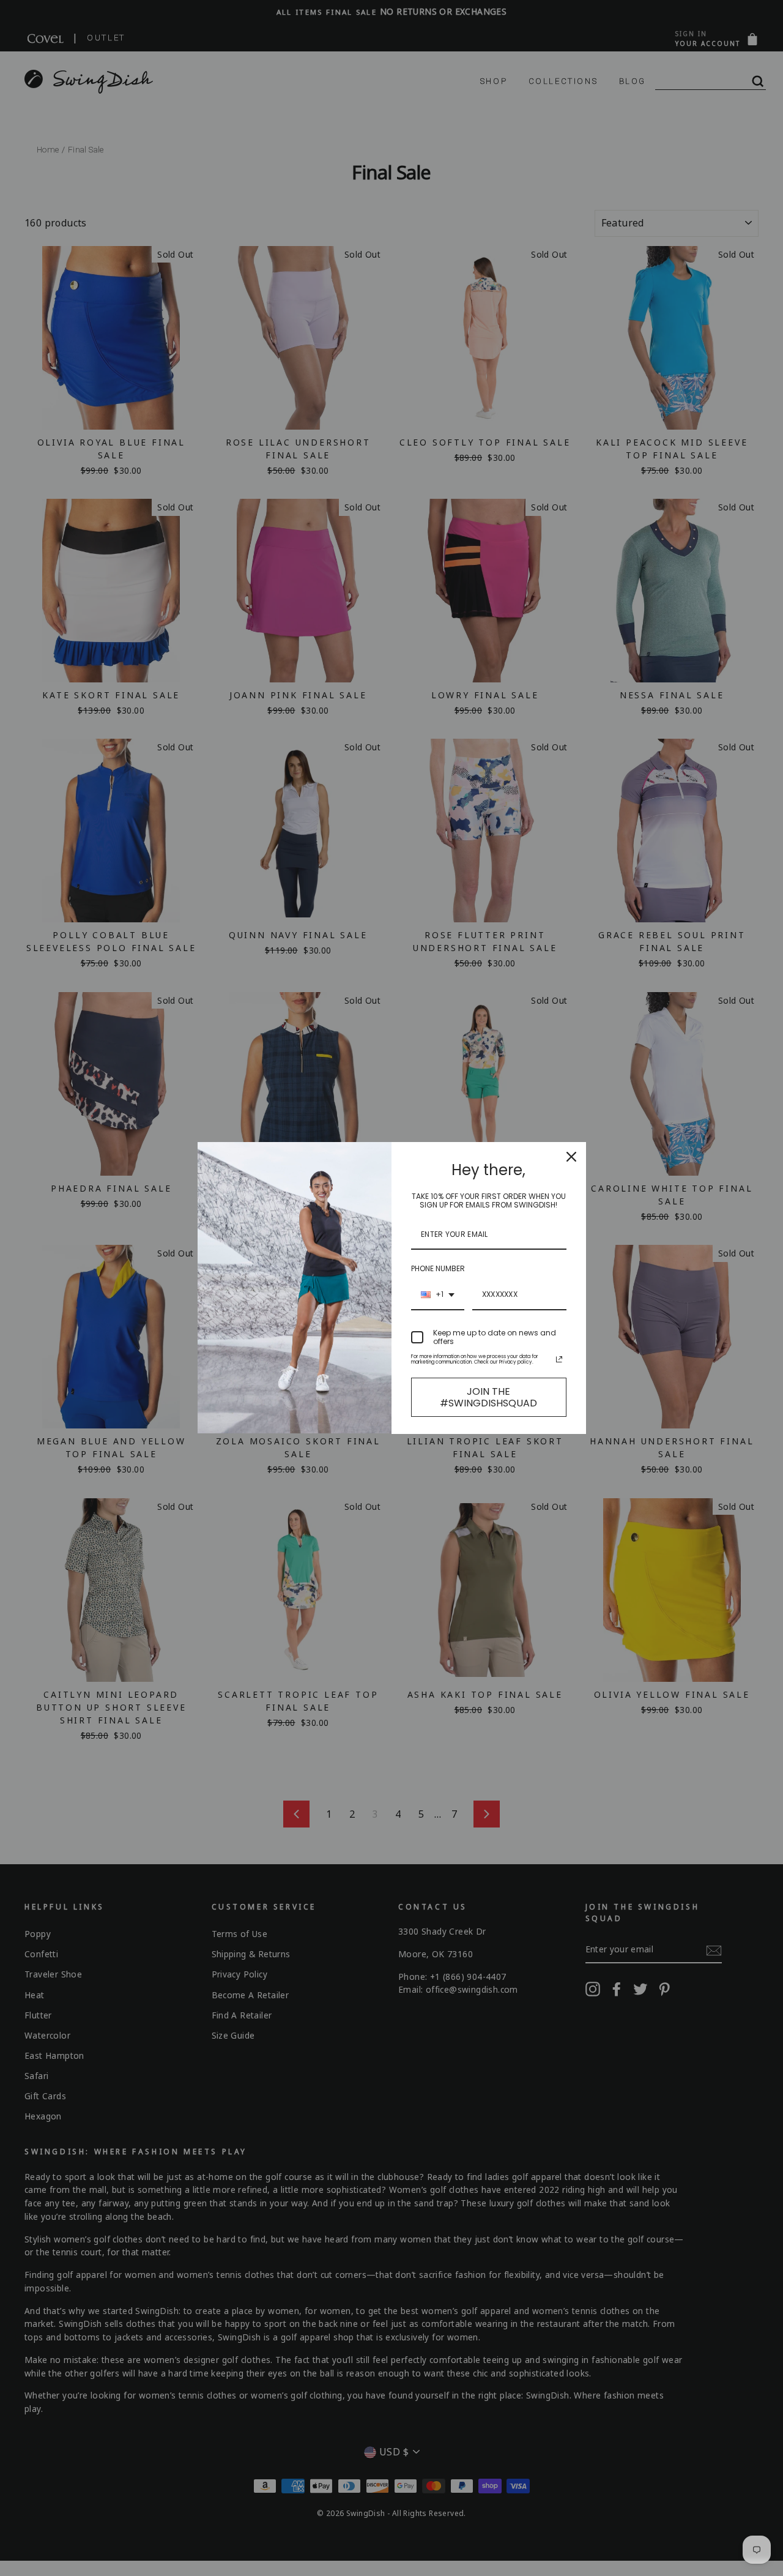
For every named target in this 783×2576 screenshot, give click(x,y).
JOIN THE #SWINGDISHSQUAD (488, 1397)
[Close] (571, 1157)
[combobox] (438, 1295)
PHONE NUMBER (438, 1268)
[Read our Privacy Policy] (559, 1359)
